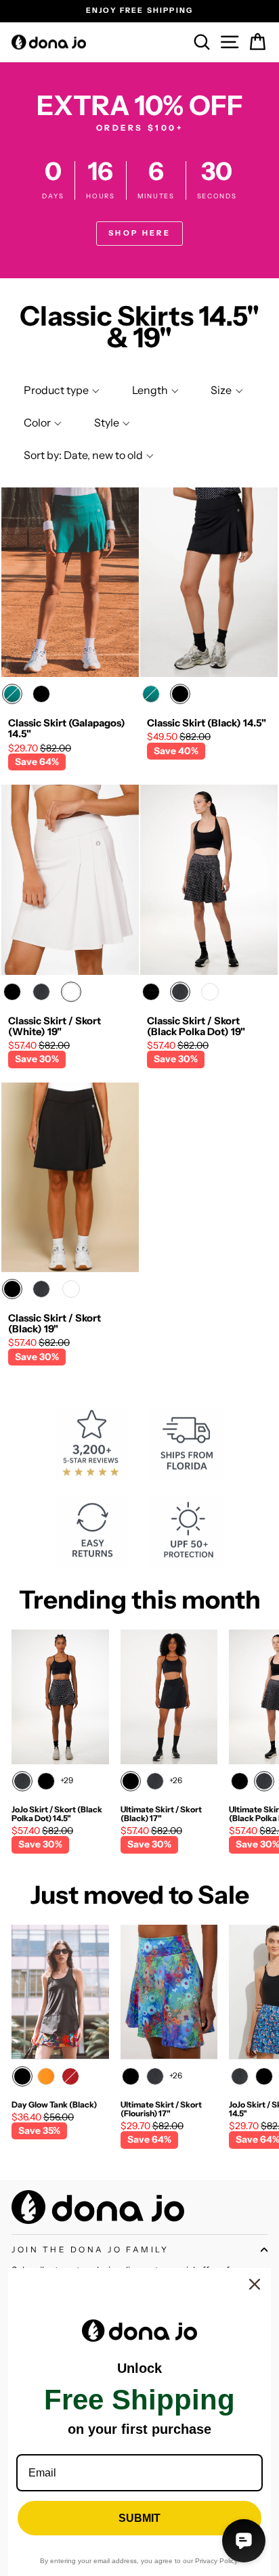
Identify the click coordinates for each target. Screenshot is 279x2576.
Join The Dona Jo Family (90, 2250)
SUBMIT (139, 2518)
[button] (60, 390)
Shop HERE (139, 233)
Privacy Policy (216, 2561)
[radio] (12, 694)
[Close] (255, 2284)
